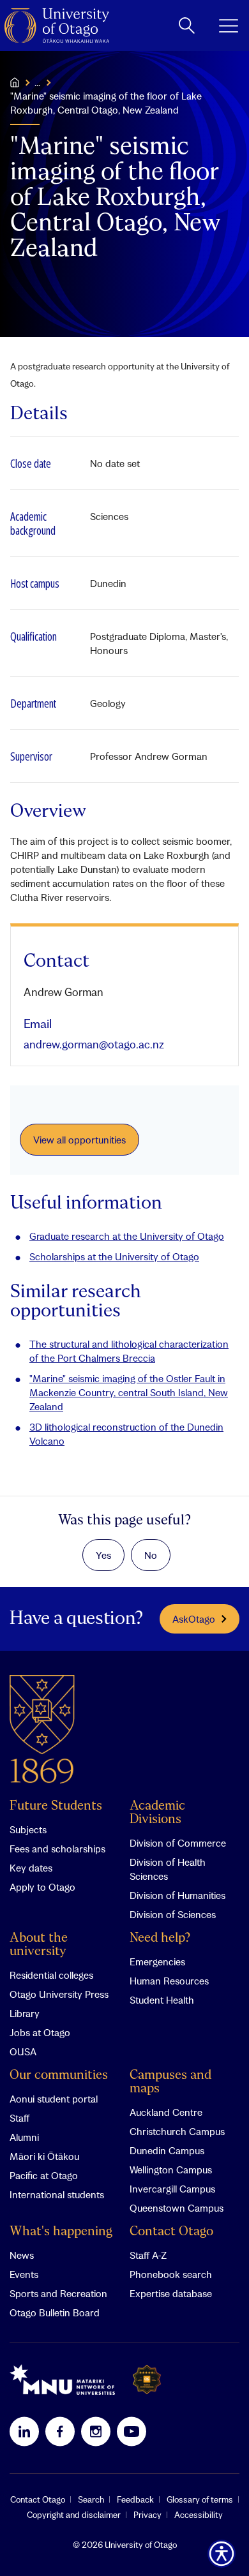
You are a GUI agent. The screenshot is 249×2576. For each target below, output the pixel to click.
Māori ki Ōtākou (44, 2156)
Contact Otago (171, 2232)
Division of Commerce (178, 1843)
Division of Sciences (173, 1914)
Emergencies (157, 1962)
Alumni (24, 2137)
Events (24, 2274)
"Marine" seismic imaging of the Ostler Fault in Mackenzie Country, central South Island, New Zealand (129, 1392)
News (22, 2255)
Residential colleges (51, 1975)
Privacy (147, 2515)
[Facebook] (60, 2431)
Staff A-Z (148, 2255)
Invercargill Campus (172, 2189)
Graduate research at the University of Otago (127, 1236)
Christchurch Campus (177, 2131)
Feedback (135, 2499)
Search (91, 2499)
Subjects (28, 1829)
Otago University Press (59, 1994)
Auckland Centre (166, 2112)
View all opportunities (79, 1140)
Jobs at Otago (40, 2032)
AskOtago (194, 1619)
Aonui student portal (54, 2099)
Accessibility (199, 2515)
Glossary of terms (200, 2499)
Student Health (162, 2000)
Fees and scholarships (57, 1849)
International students (57, 2194)
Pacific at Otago (44, 2175)
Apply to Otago (42, 1887)
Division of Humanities (177, 1895)
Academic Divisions (157, 1813)
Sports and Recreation (58, 2293)
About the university (39, 1945)
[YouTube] (132, 2431)
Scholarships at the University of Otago (114, 1256)
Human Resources (169, 1981)
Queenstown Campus (177, 2208)
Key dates (31, 1868)
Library (25, 2013)
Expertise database (171, 2293)
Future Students (56, 1806)
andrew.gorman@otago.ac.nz (94, 1044)
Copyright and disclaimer (74, 2515)
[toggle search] (187, 26)
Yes (103, 1555)
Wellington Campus (171, 2170)
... (37, 82)
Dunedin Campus (167, 2150)
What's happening (61, 2232)
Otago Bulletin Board (55, 2312)
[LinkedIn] (24, 2431)
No (151, 1555)
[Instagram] (96, 2431)
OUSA (23, 2051)
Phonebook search (171, 2274)
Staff (19, 2118)
